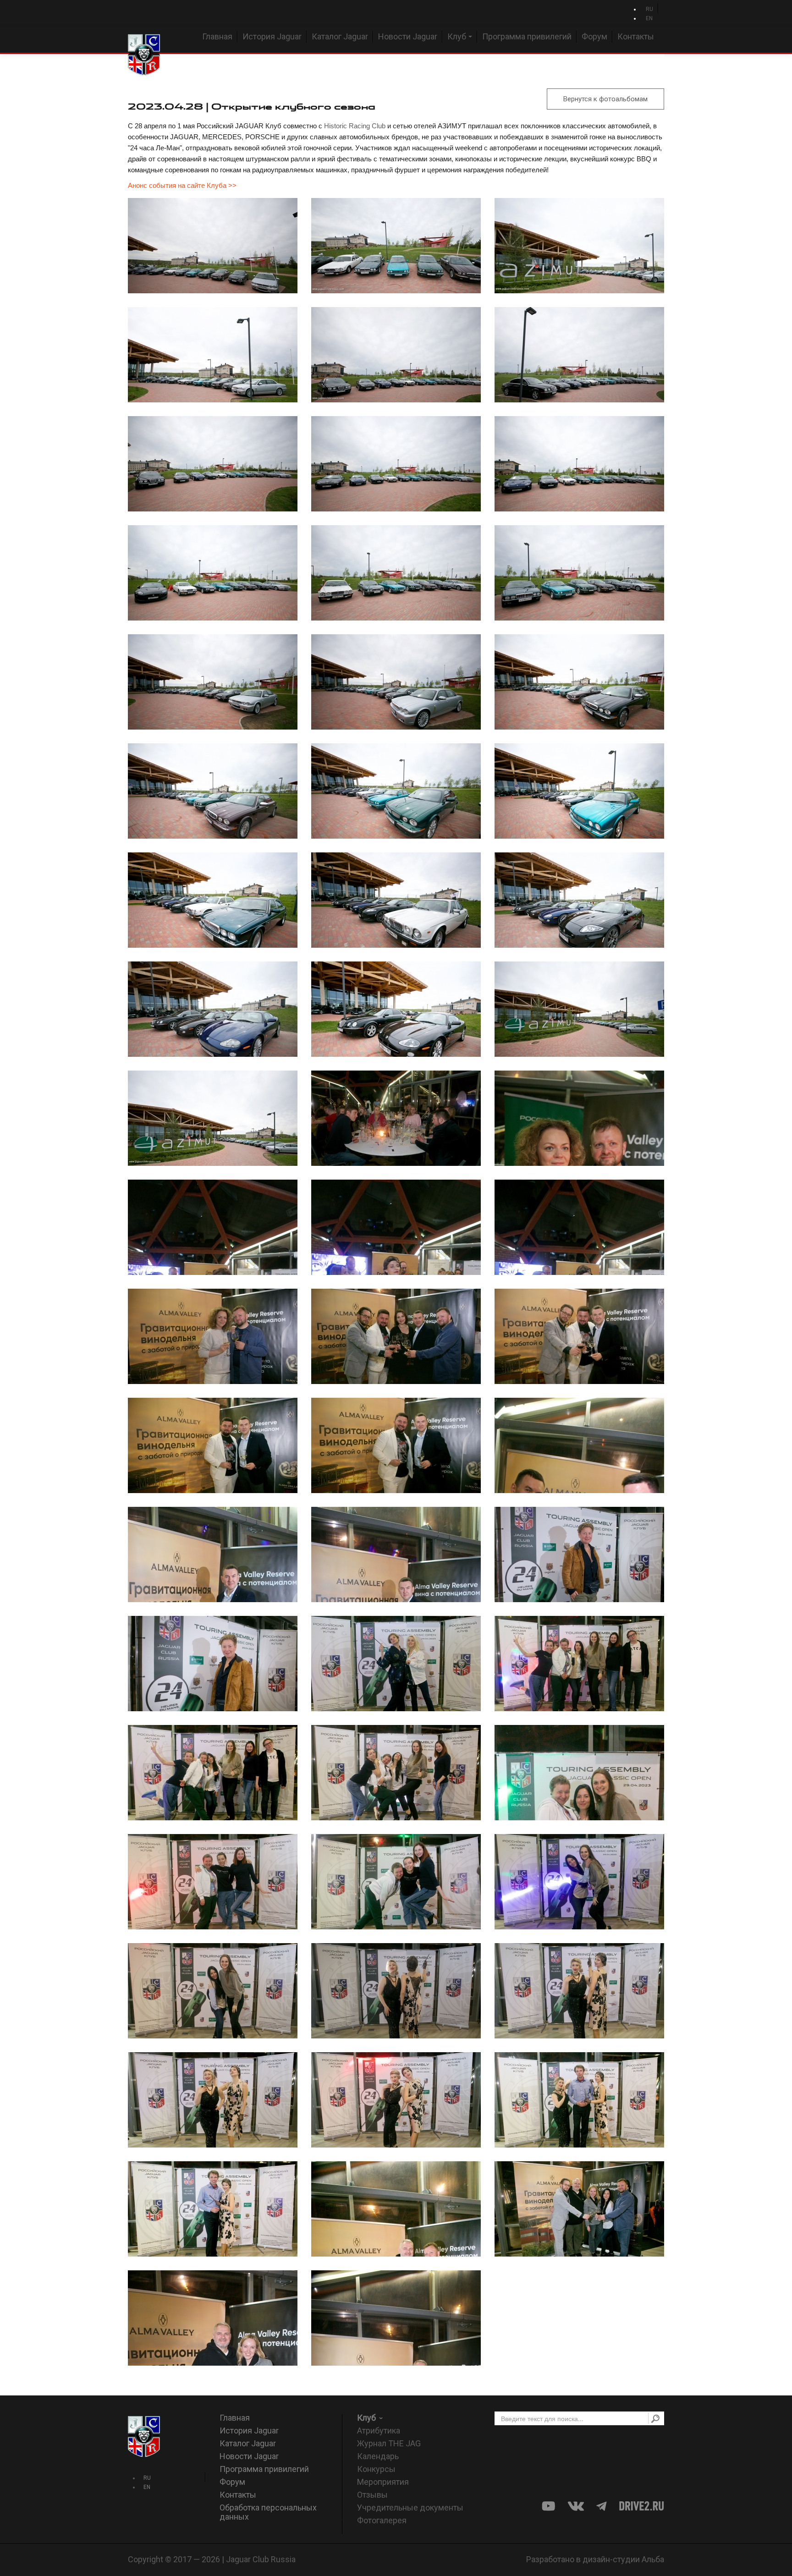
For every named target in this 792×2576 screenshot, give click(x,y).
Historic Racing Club (355, 126)
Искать (655, 2418)
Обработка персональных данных (268, 2512)
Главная (217, 36)
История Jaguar (272, 36)
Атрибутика (379, 2430)
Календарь (378, 2456)
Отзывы (372, 2495)
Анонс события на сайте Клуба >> (182, 185)
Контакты (636, 36)
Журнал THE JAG (389, 2443)
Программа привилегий (527, 36)
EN (649, 18)
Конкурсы (376, 2469)
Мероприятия (383, 2482)
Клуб (457, 36)
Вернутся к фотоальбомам (605, 99)
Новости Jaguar (408, 36)
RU (649, 9)
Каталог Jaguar (340, 36)
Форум (594, 36)
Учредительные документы (410, 2507)
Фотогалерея (382, 2520)
